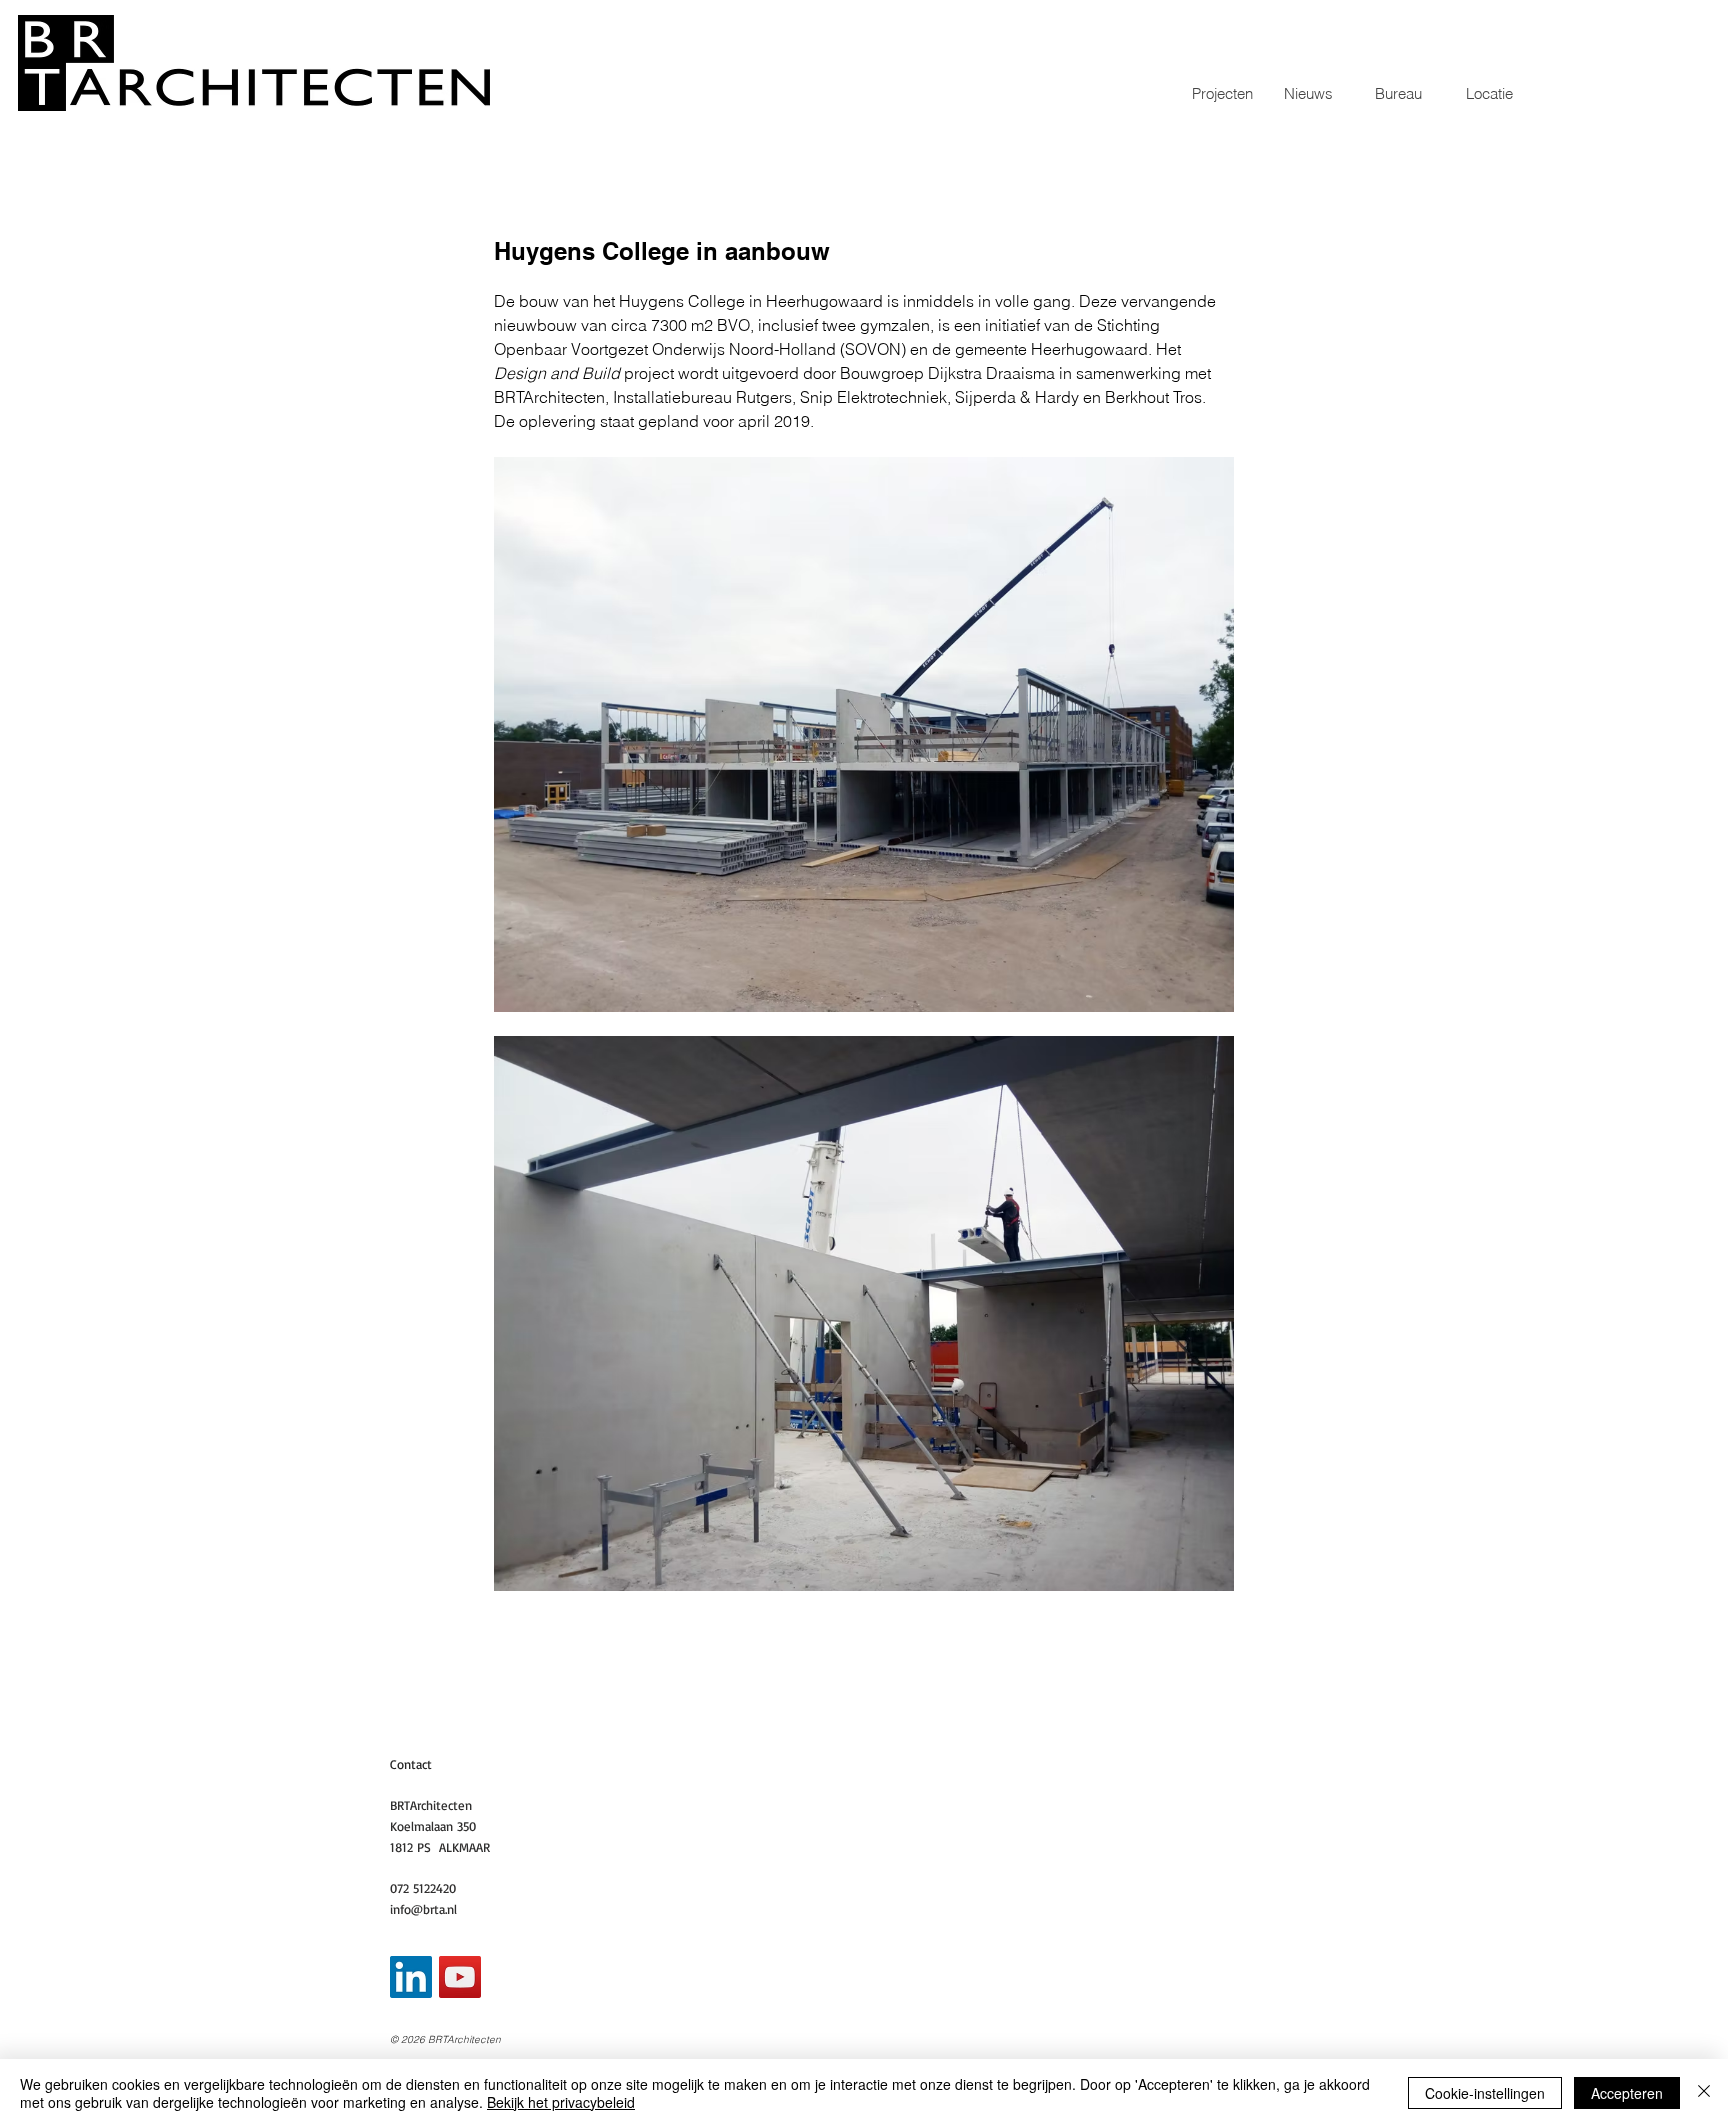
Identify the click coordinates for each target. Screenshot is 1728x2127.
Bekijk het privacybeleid (561, 2102)
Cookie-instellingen (1485, 2093)
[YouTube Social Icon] (460, 1977)
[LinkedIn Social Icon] (411, 1977)
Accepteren (1627, 2093)
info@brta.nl (423, 1909)
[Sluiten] (1704, 2093)
